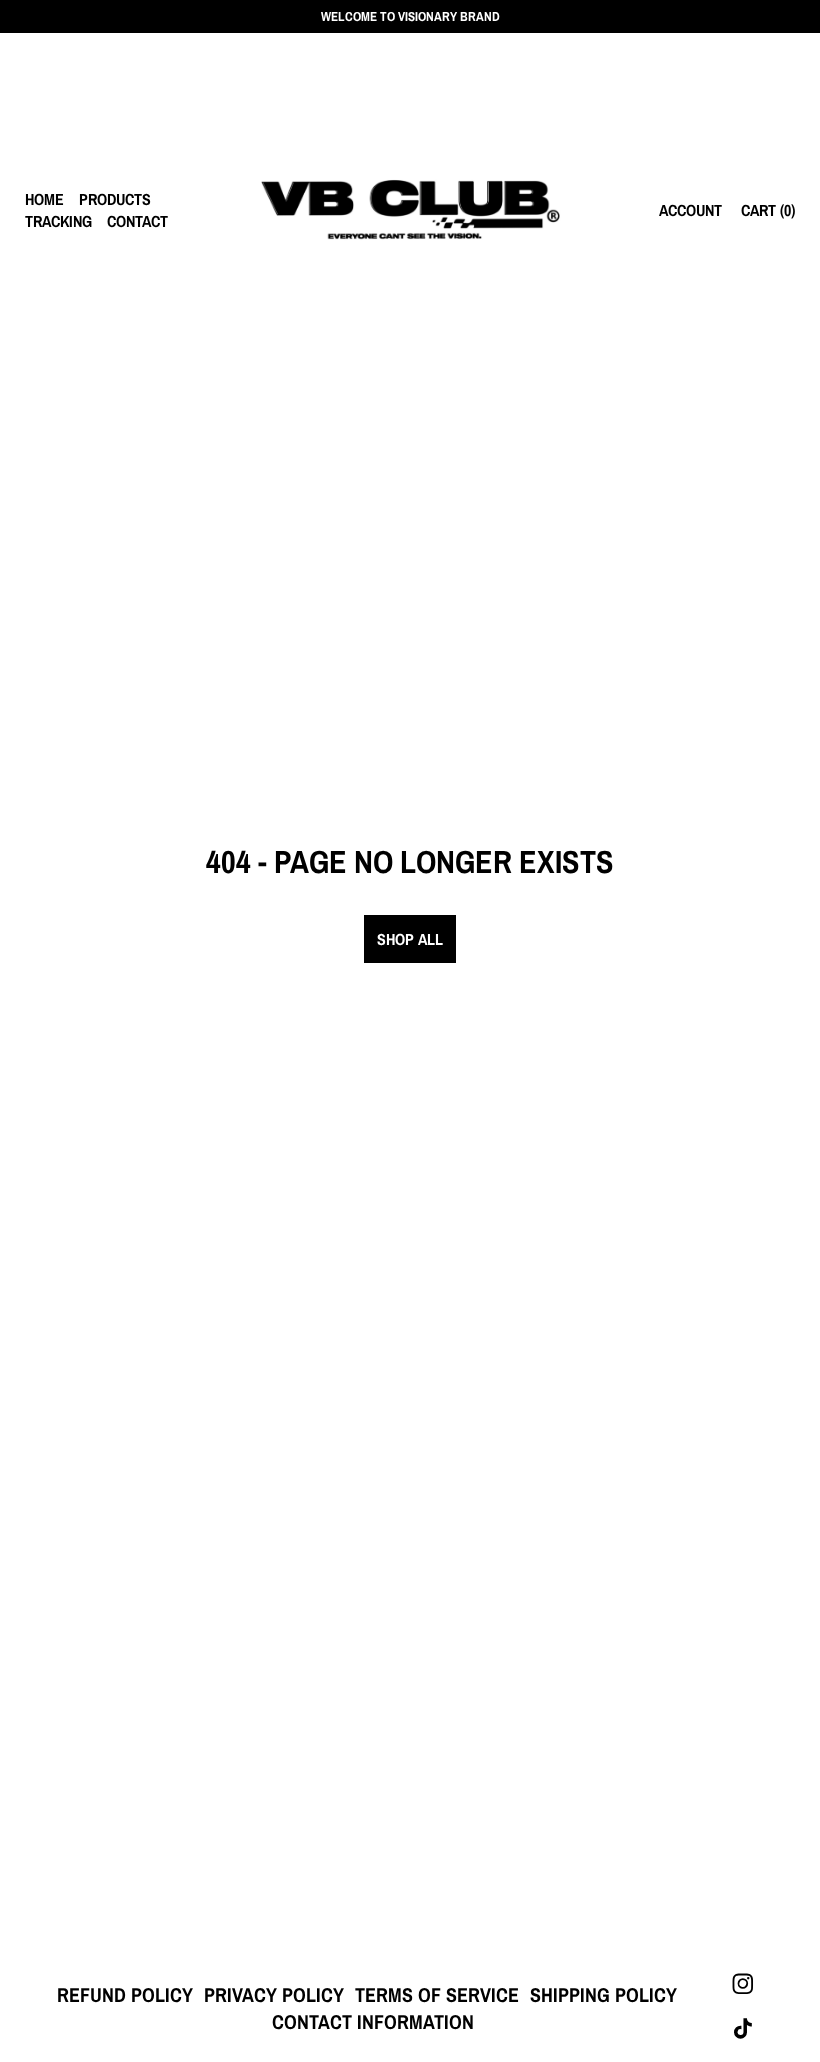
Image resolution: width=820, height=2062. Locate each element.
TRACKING (58, 221)
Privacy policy (274, 1994)
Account (690, 210)
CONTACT (137, 221)
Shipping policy (603, 1994)
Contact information (373, 2021)
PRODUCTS (115, 199)
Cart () (768, 210)
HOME (44, 199)
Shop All (410, 939)
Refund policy (125, 1994)
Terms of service (437, 1994)
